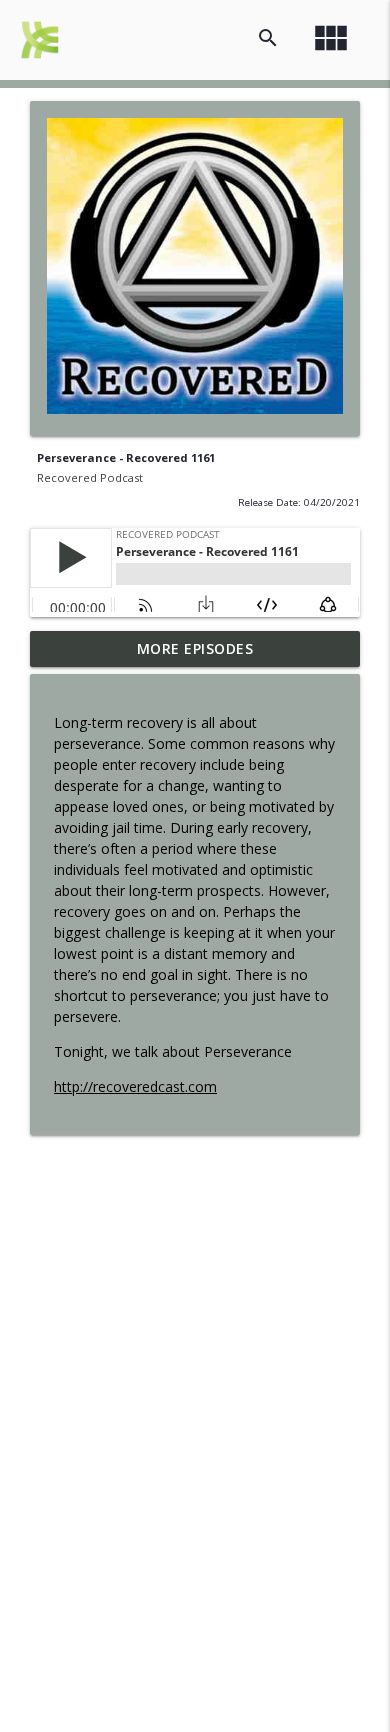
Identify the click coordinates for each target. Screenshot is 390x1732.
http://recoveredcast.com (135, 1086)
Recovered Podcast (90, 477)
